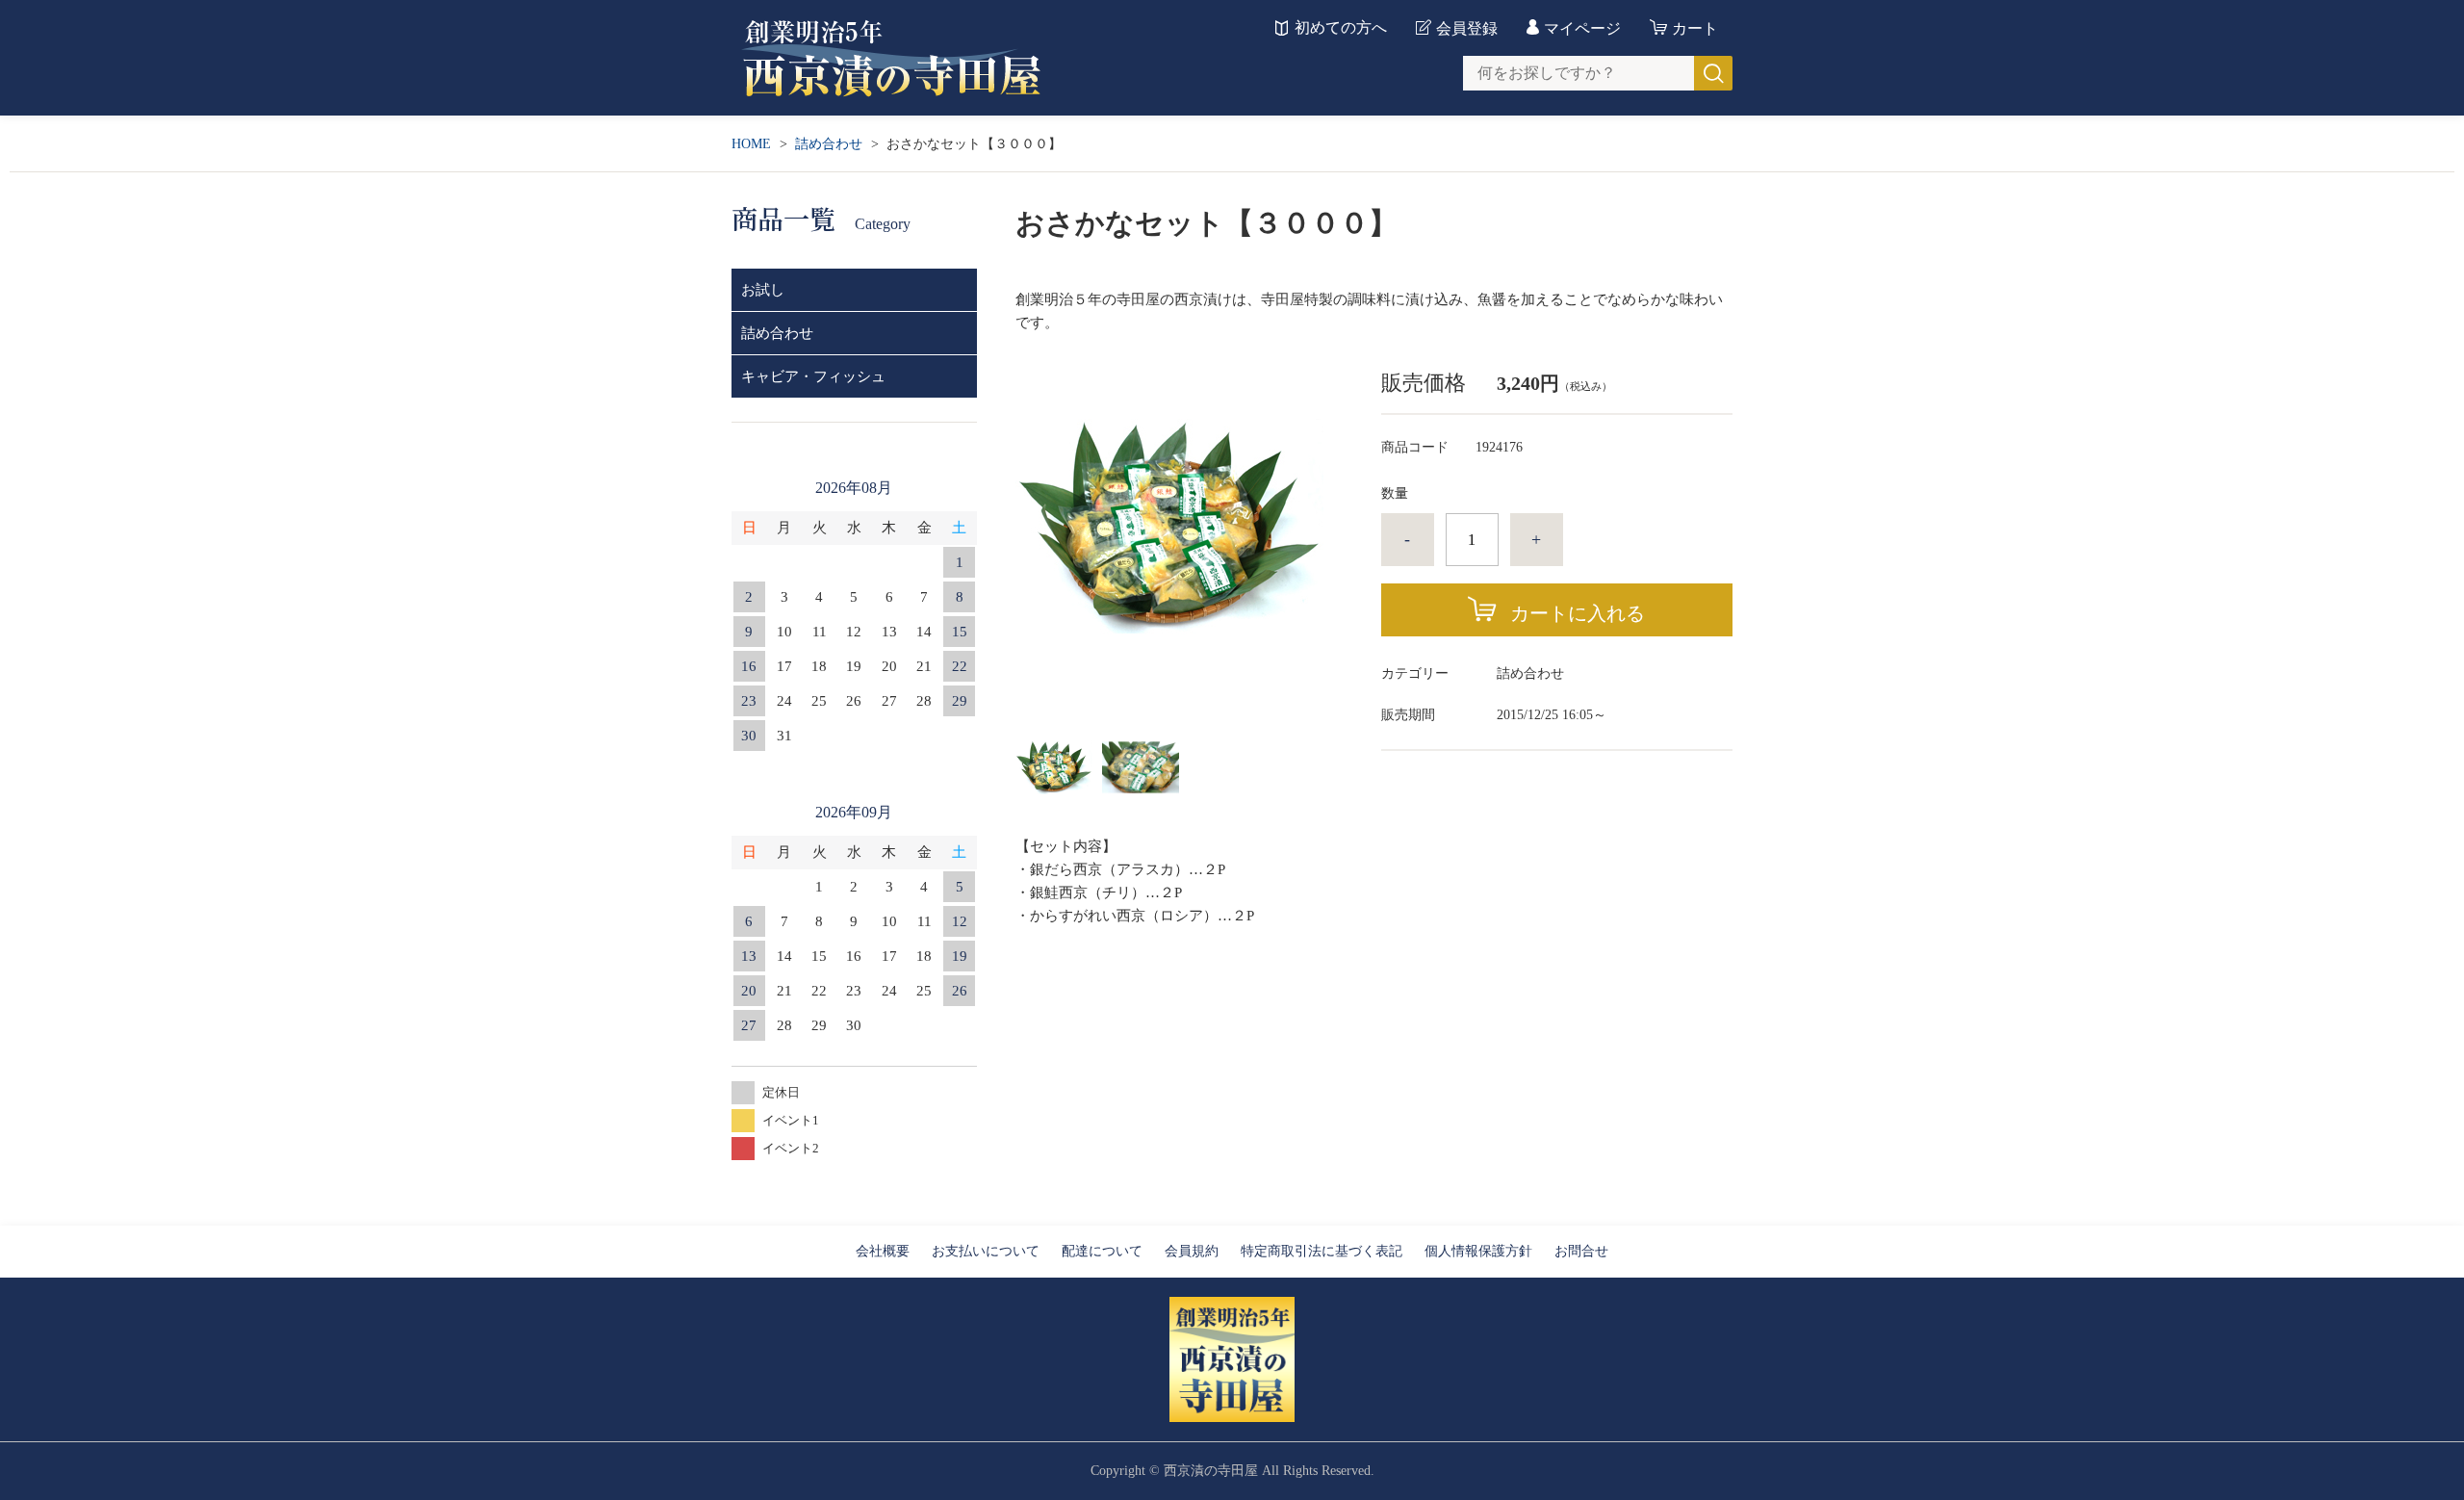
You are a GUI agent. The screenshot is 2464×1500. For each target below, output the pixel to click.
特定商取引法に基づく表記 (1322, 1251)
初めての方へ (1341, 28)
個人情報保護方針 (1478, 1251)
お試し (763, 290)
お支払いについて (986, 1251)
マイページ (1582, 28)
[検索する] (1713, 73)
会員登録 (1467, 28)
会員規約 (1192, 1251)
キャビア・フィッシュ (813, 376)
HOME (751, 144)
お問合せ (1581, 1251)
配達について (1102, 1251)
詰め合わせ (829, 144)
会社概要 (883, 1251)
